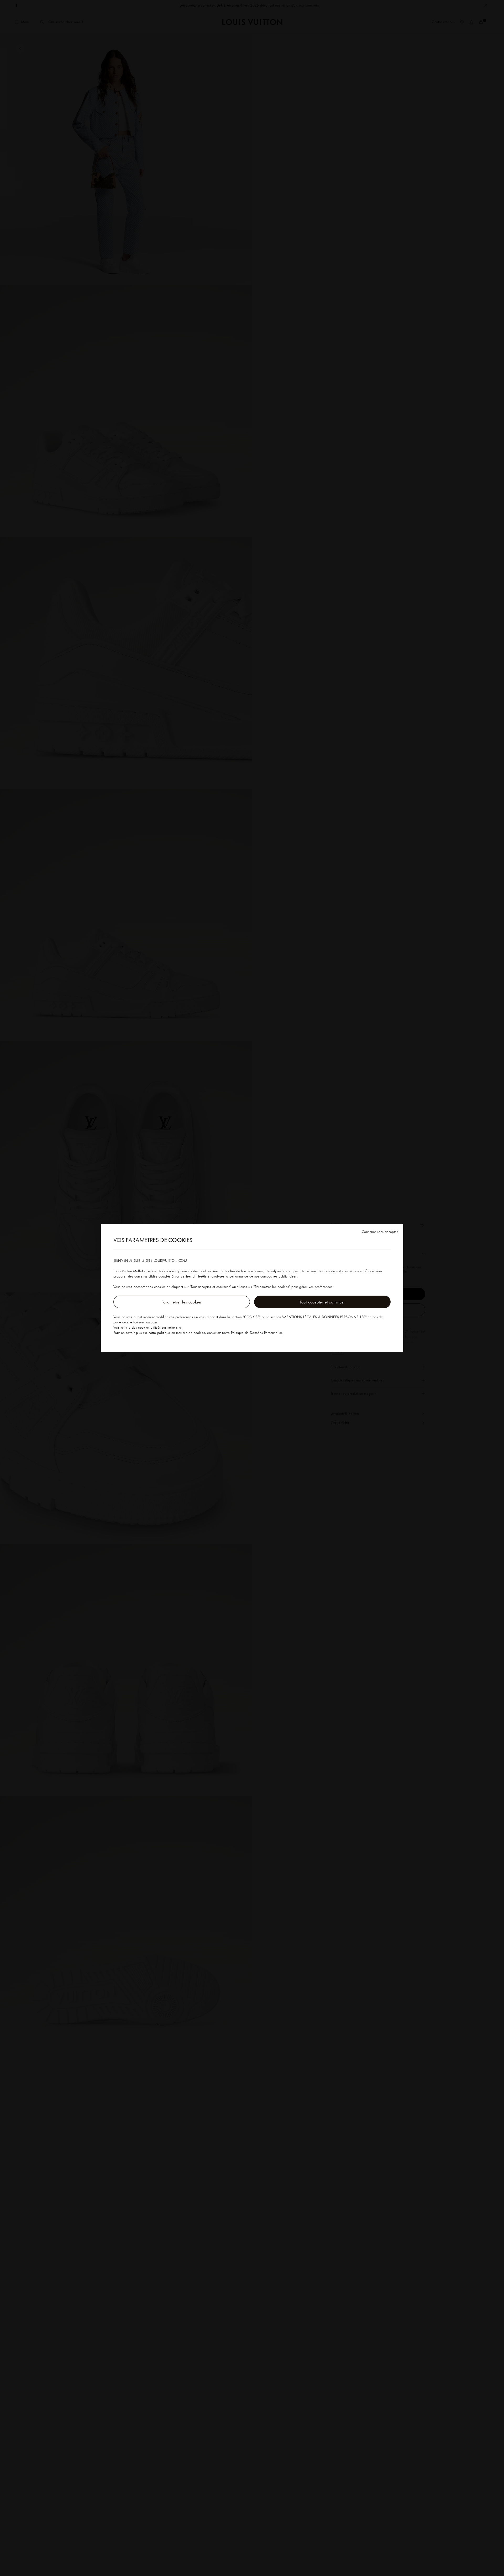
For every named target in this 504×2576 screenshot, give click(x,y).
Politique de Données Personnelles (257, 1333)
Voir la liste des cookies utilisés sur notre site (147, 1327)
